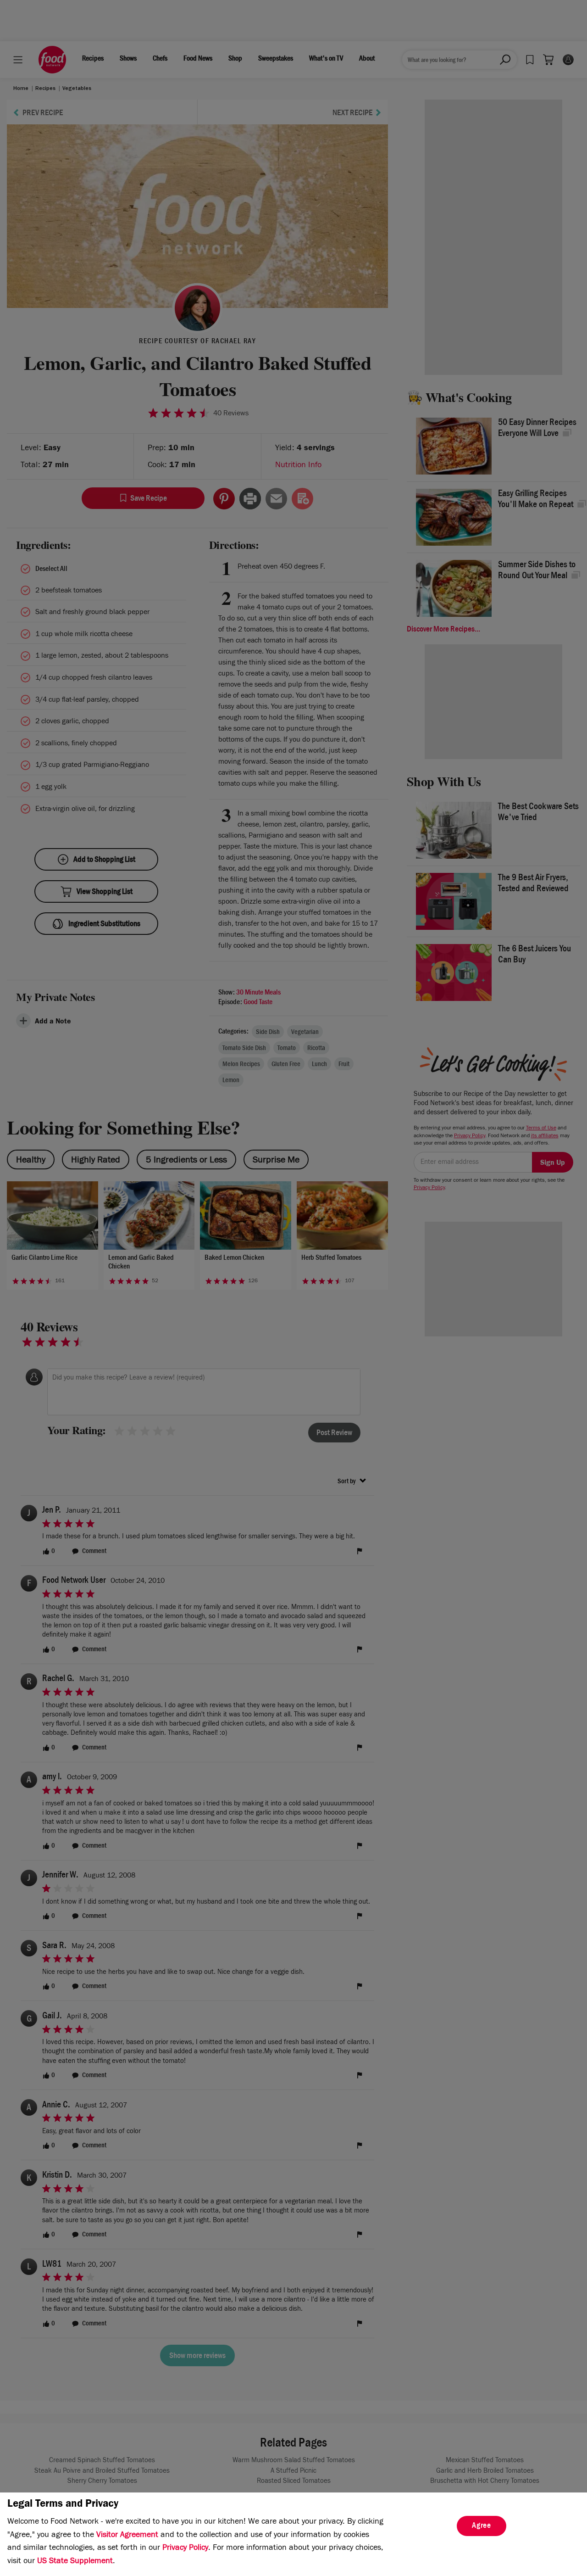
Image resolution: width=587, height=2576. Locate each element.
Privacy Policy (185, 2548)
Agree (482, 2526)
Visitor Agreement (127, 2536)
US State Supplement (75, 2562)
